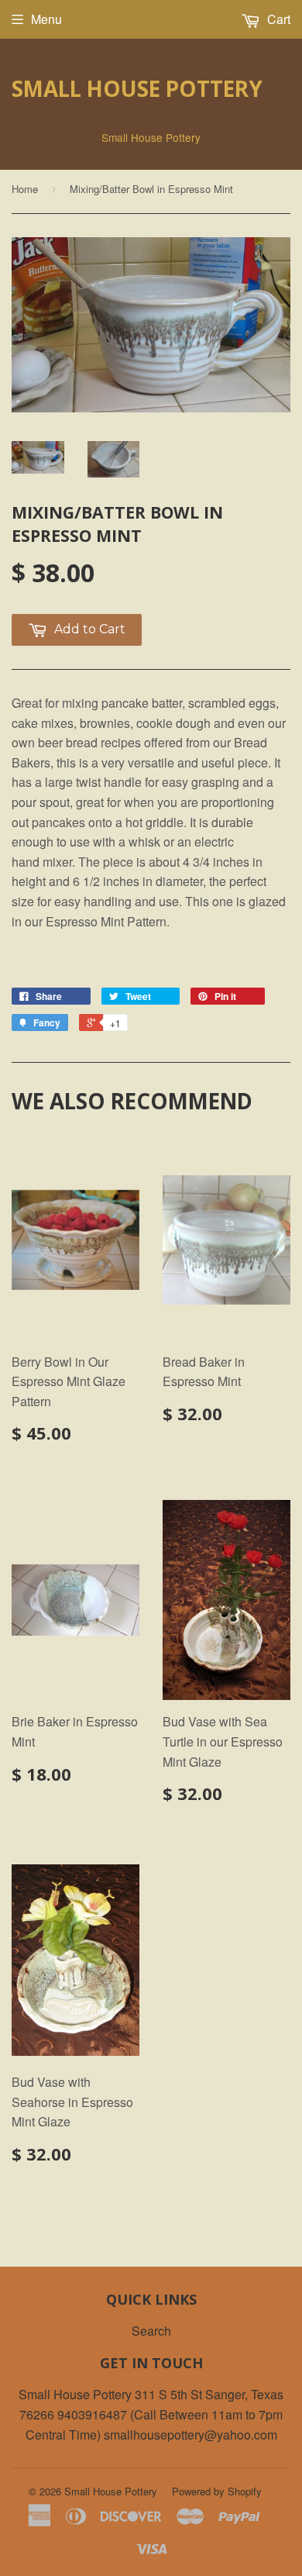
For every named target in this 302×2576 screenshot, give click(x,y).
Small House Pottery (137, 88)
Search (151, 2331)
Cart (277, 19)
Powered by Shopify (217, 2491)
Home (25, 189)
